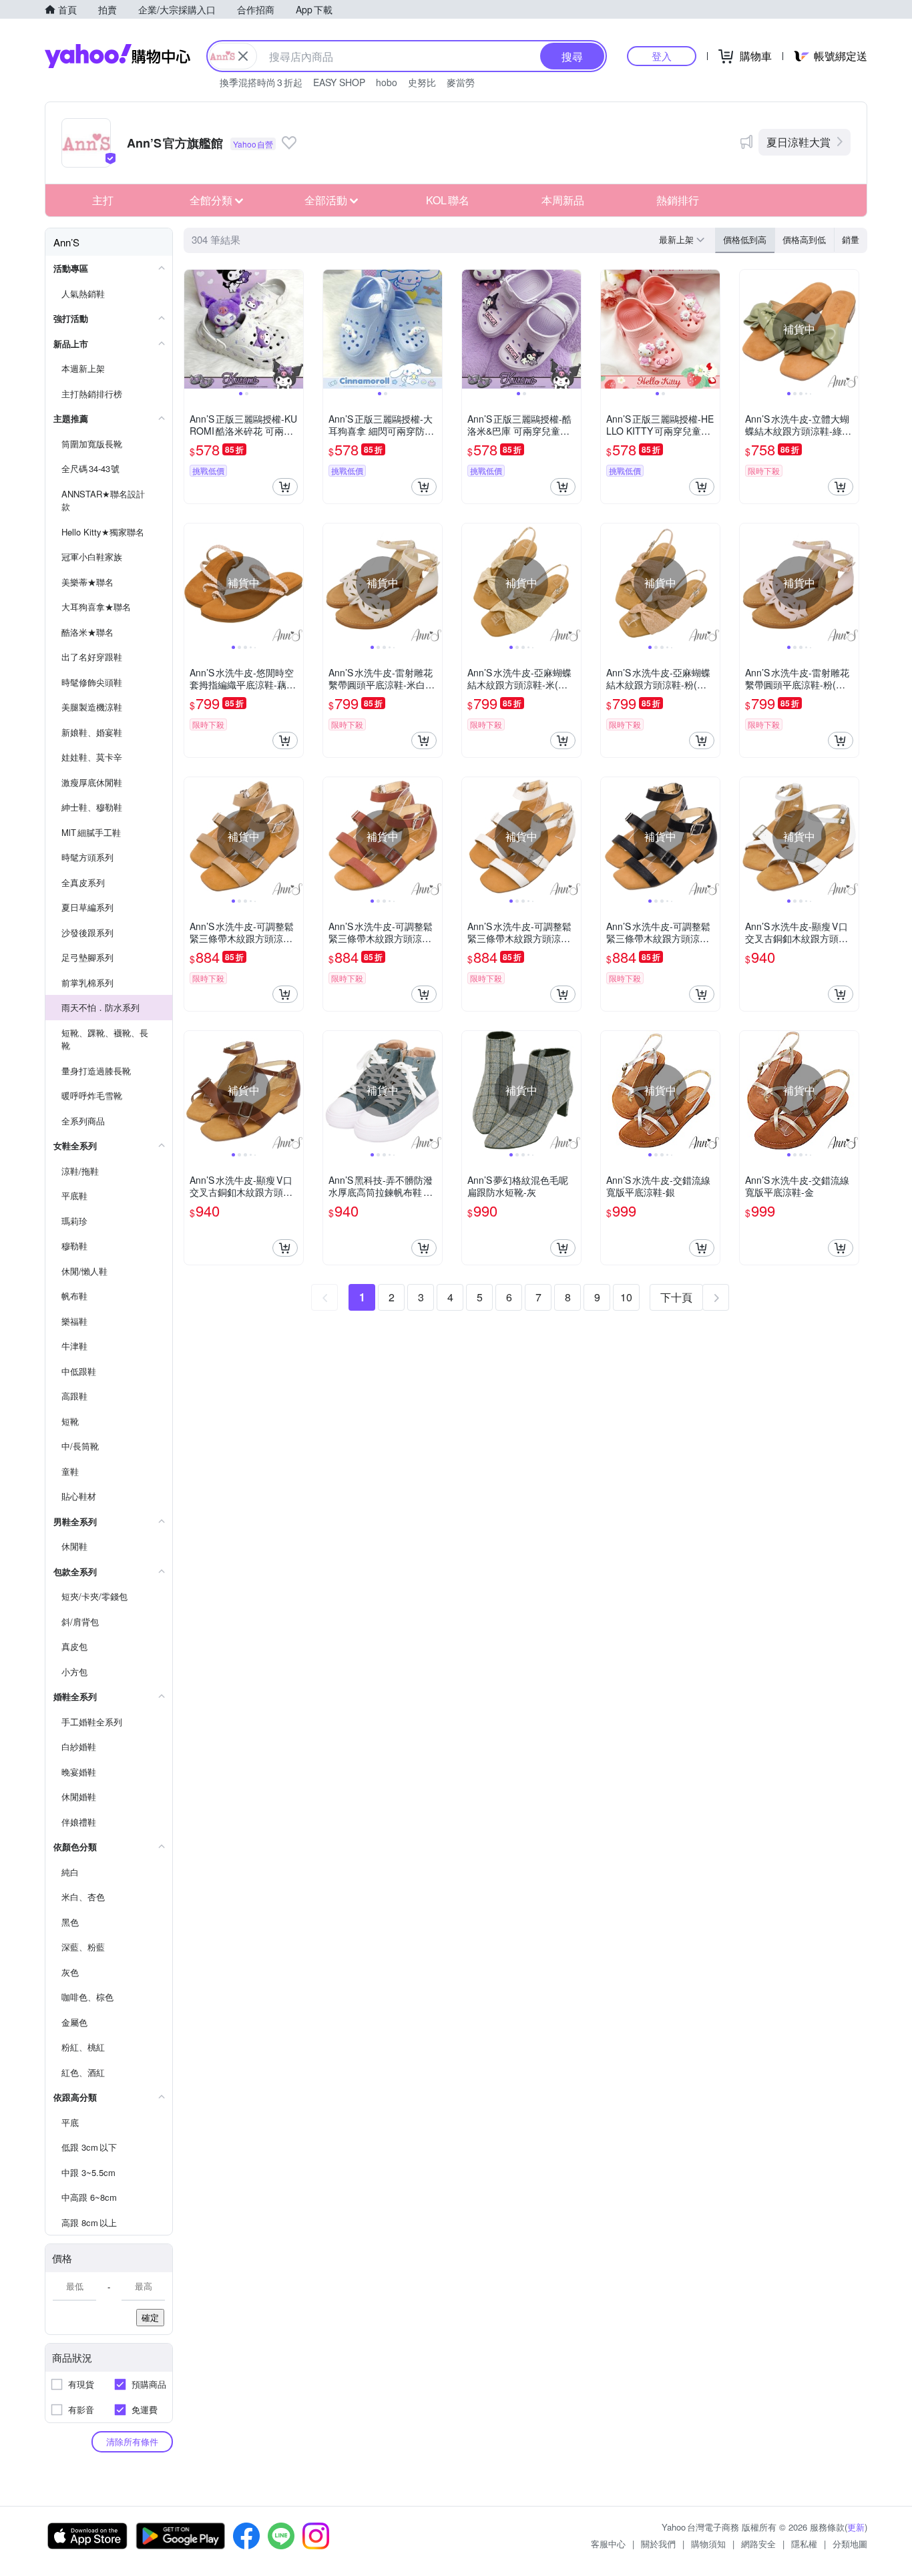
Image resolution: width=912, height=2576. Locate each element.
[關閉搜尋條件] (243, 56)
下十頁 (676, 1297)
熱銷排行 (678, 200)
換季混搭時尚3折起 (261, 82)
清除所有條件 (132, 2441)
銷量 (851, 239)
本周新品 (563, 200)
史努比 (422, 82)
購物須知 (708, 2544)
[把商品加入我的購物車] (285, 487)
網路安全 (758, 2544)
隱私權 (804, 2544)
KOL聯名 (448, 200)
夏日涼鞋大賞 (799, 142)
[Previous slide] (193, 329)
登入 (662, 56)
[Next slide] (294, 329)
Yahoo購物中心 (118, 56)
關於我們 (658, 2544)
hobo (387, 82)
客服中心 (608, 2544)
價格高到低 (804, 239)
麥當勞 (461, 82)
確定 (150, 2317)
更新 (856, 2527)
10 (626, 1297)
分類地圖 (850, 2544)
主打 (103, 200)
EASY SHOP (339, 82)
